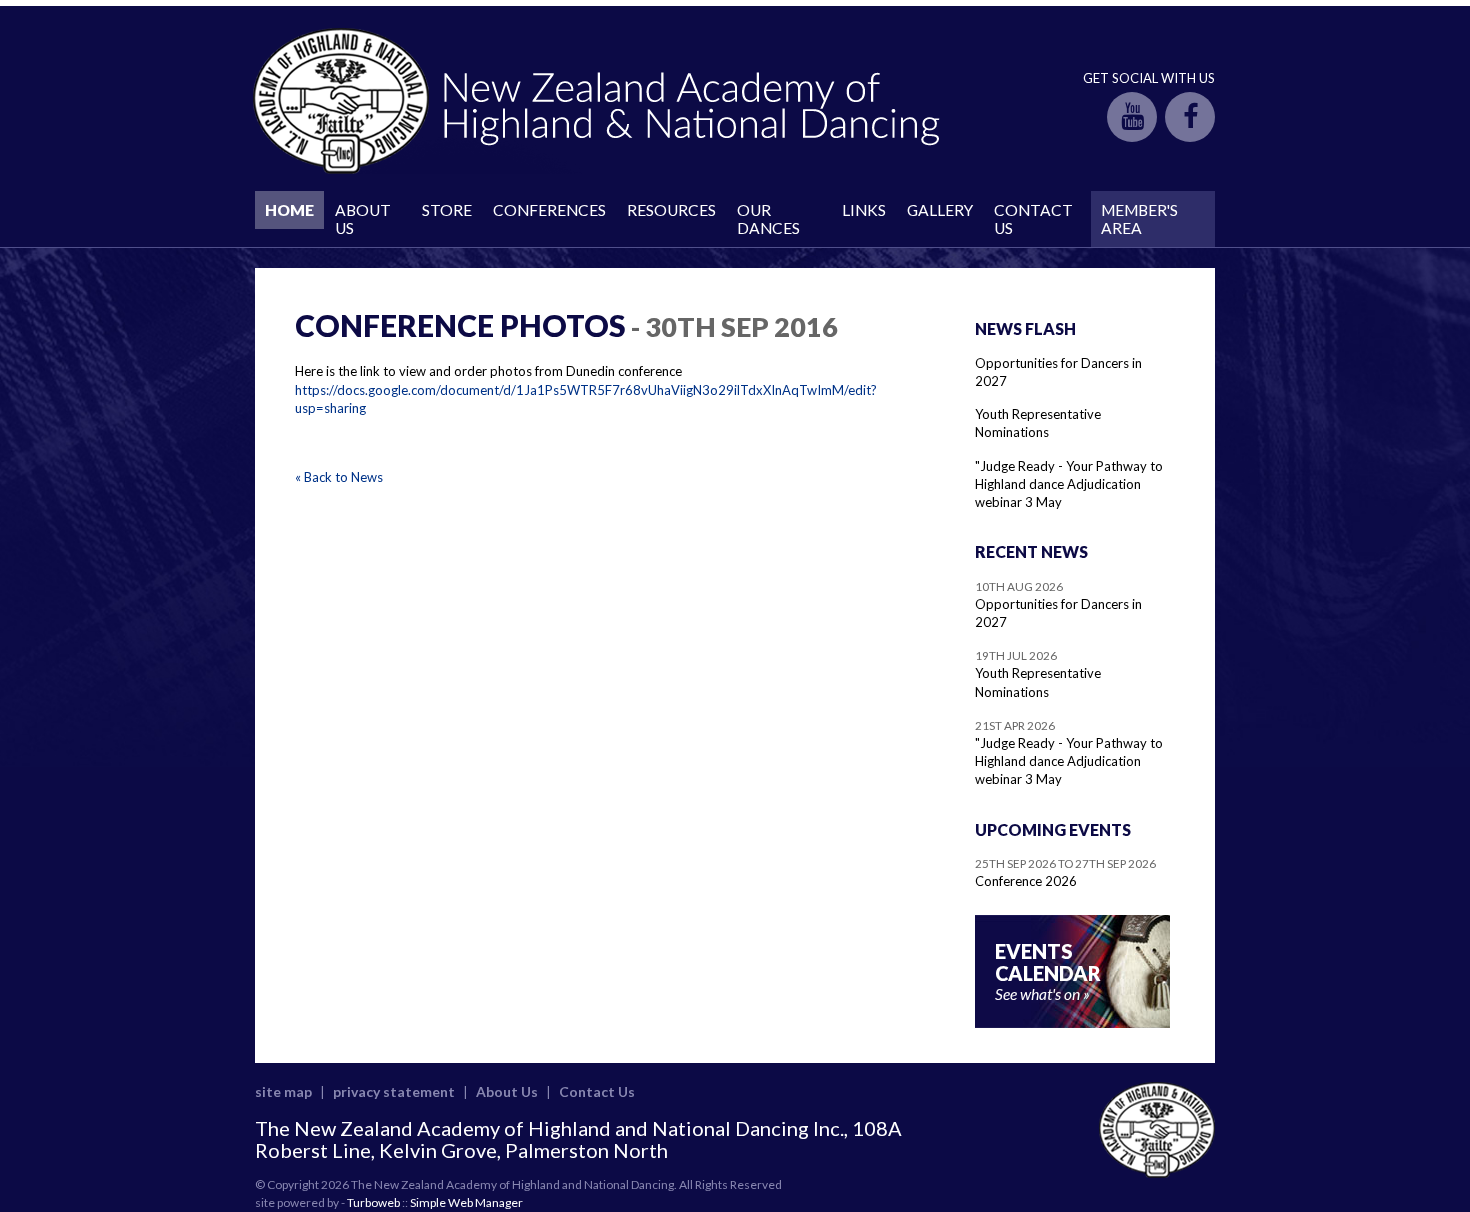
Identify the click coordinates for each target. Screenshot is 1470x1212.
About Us (363, 219)
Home (289, 210)
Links (864, 210)
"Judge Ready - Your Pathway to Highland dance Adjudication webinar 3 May (1069, 484)
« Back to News (339, 477)
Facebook (1190, 117)
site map (283, 1091)
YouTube (1132, 117)
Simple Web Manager (466, 1202)
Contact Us (1033, 219)
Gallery (940, 210)
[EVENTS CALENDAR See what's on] (1072, 1023)
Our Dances (768, 219)
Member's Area (1139, 219)
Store (447, 210)
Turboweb (373, 1202)
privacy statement (394, 1091)
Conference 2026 (1026, 881)
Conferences (549, 210)
